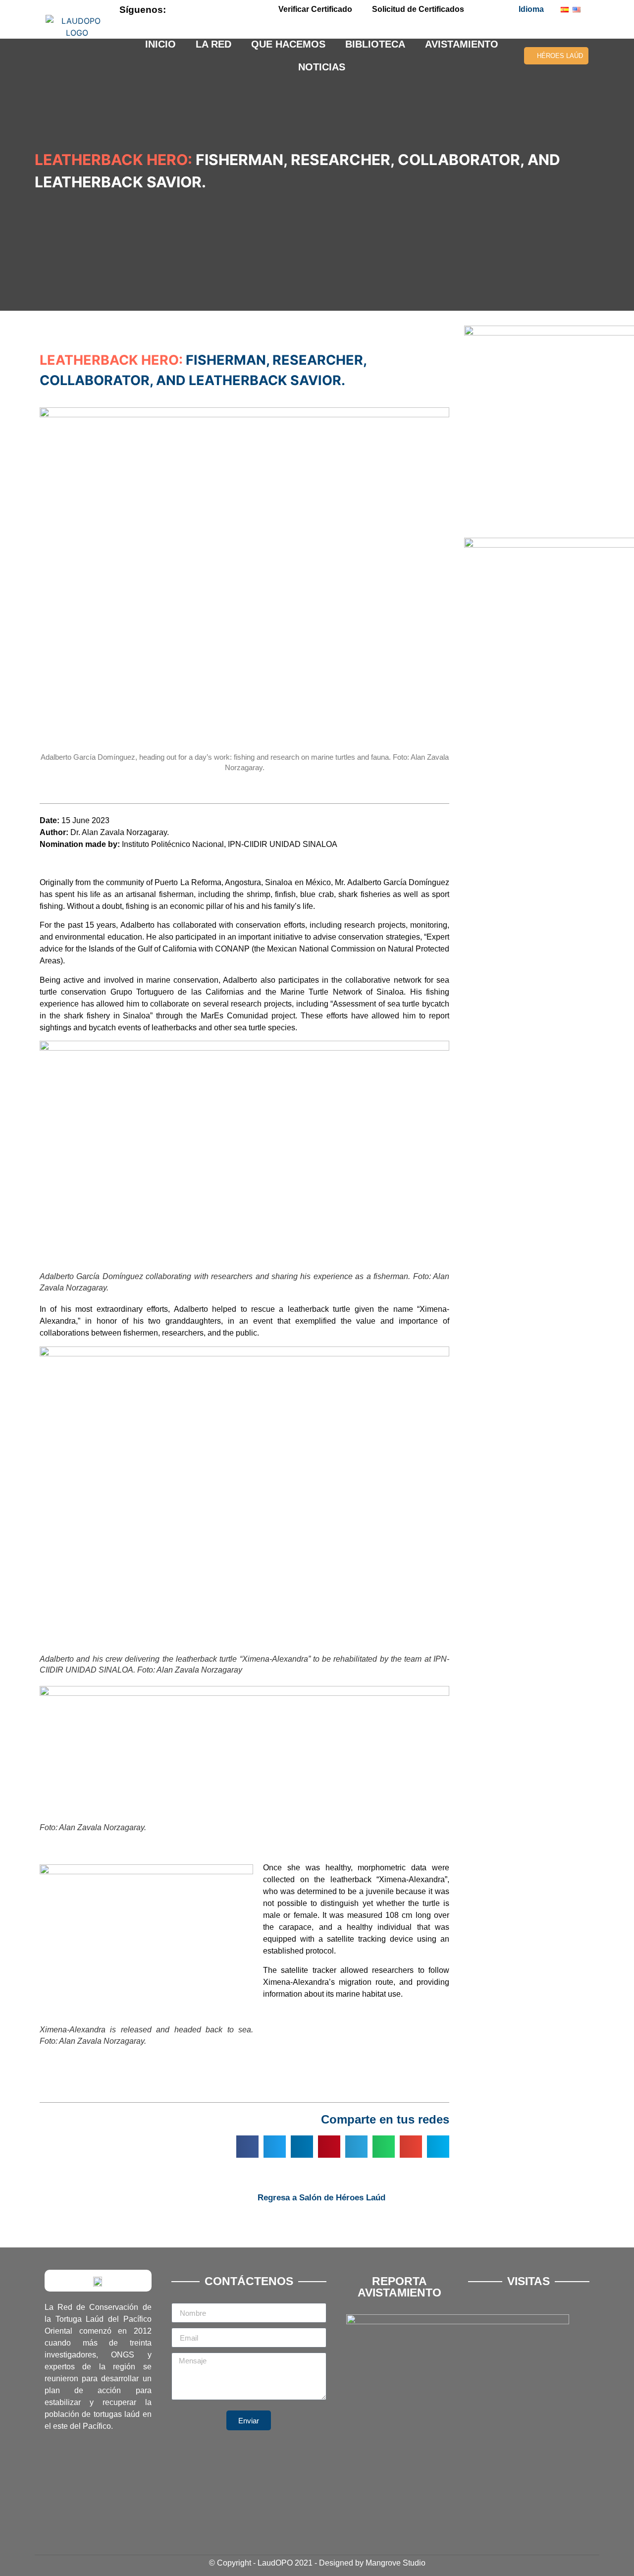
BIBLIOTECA (375, 44)
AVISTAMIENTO (462, 44)
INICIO (160, 44)
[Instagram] (239, 9)
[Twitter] (206, 9)
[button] (247, 2147)
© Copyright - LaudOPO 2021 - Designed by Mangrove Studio (317, 2563)
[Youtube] (222, 9)
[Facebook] (189, 9)
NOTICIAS (322, 67)
